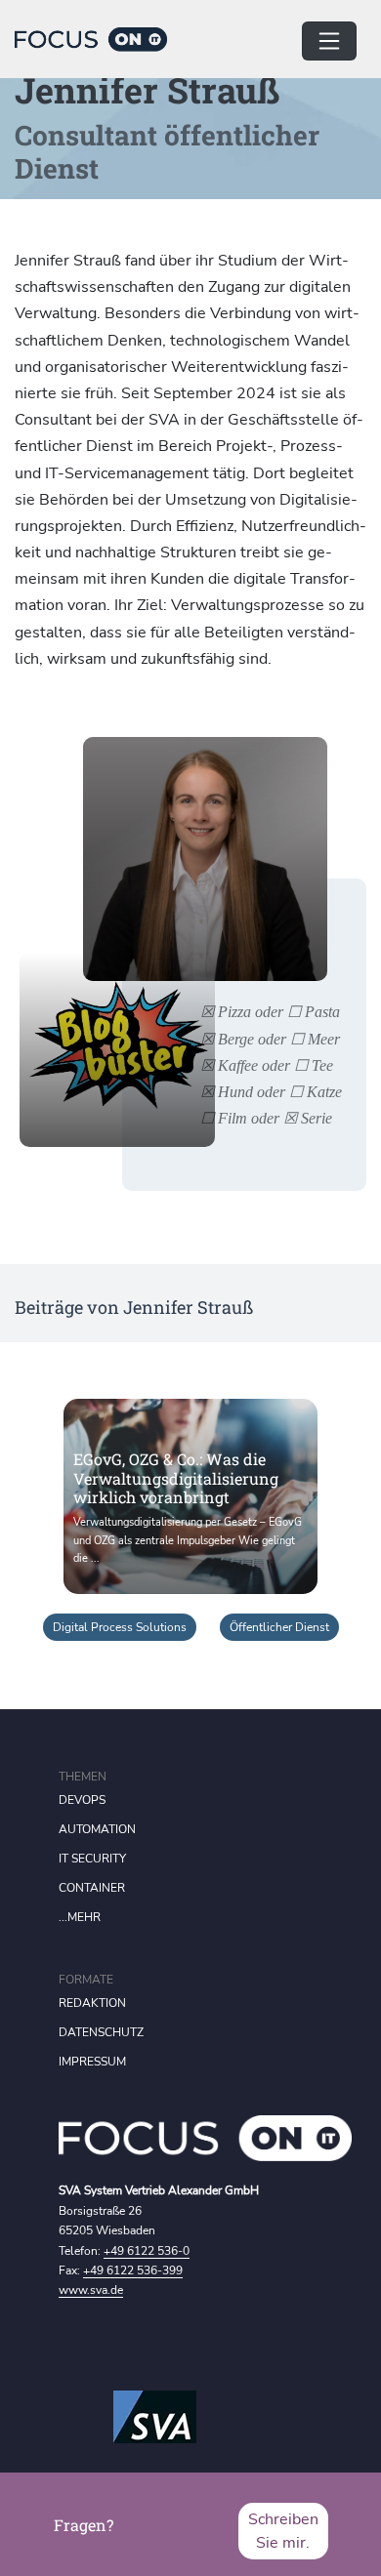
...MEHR (80, 1917)
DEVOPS (82, 1800)
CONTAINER (92, 1888)
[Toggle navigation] (329, 41)
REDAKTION (92, 2003)
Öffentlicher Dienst (279, 1627)
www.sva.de (91, 2290)
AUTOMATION (97, 1829)
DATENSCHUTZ (101, 2032)
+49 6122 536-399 (133, 2270)
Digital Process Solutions (120, 1627)
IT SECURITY (92, 1859)
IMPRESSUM (92, 2062)
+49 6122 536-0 (147, 2251)
